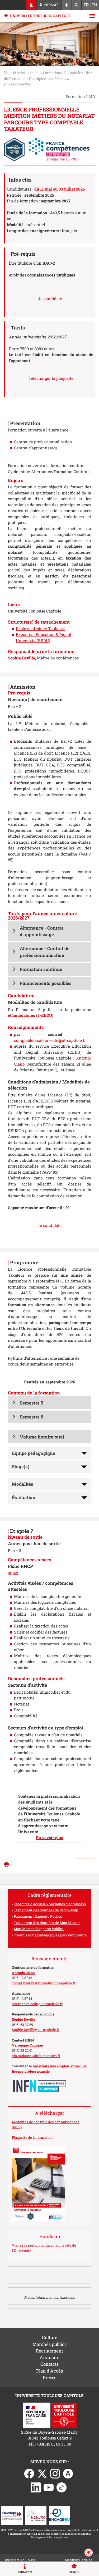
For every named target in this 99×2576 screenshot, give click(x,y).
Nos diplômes (40, 79)
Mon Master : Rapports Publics (39, 1929)
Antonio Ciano (23, 1973)
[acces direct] (67, 5)
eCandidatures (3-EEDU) (31, 1015)
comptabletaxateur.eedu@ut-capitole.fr (50, 1040)
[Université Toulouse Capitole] (64, 2414)
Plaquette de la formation (32, 2137)
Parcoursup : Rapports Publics (38, 1916)
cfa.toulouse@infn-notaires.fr (36, 2056)
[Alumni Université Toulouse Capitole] (68, 2473)
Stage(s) (21, 1467)
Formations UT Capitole (62, 73)
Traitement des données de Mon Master (47, 1923)
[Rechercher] (77, 5)
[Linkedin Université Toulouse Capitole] (36, 2487)
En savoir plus (49, 1838)
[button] (49, 931)
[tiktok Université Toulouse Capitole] (62, 2487)
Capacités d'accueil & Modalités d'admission (50, 1904)
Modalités (23, 1484)
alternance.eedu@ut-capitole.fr (37, 2004)
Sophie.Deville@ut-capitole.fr (36, 2030)
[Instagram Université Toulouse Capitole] (55, 2473)
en (94, 5)
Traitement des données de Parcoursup (46, 1910)
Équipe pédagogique (34, 1453)
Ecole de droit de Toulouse (40, 629)
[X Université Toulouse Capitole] (42, 2473)
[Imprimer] (8, 1865)
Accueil (33, 73)
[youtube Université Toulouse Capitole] (49, 2487)
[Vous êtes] (32, 5)
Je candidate (50, 299)
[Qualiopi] (12, 2515)
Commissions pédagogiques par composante (50, 1935)
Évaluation (24, 1497)
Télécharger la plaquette (51, 378)
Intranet (51, 5)
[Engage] (60, 2515)
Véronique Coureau (27, 2045)
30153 (13, 1573)
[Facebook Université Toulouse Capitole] (29, 2473)
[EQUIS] (36, 2515)
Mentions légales (79, 2560)
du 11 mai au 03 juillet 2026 (60, 189)
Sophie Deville (23, 2019)
